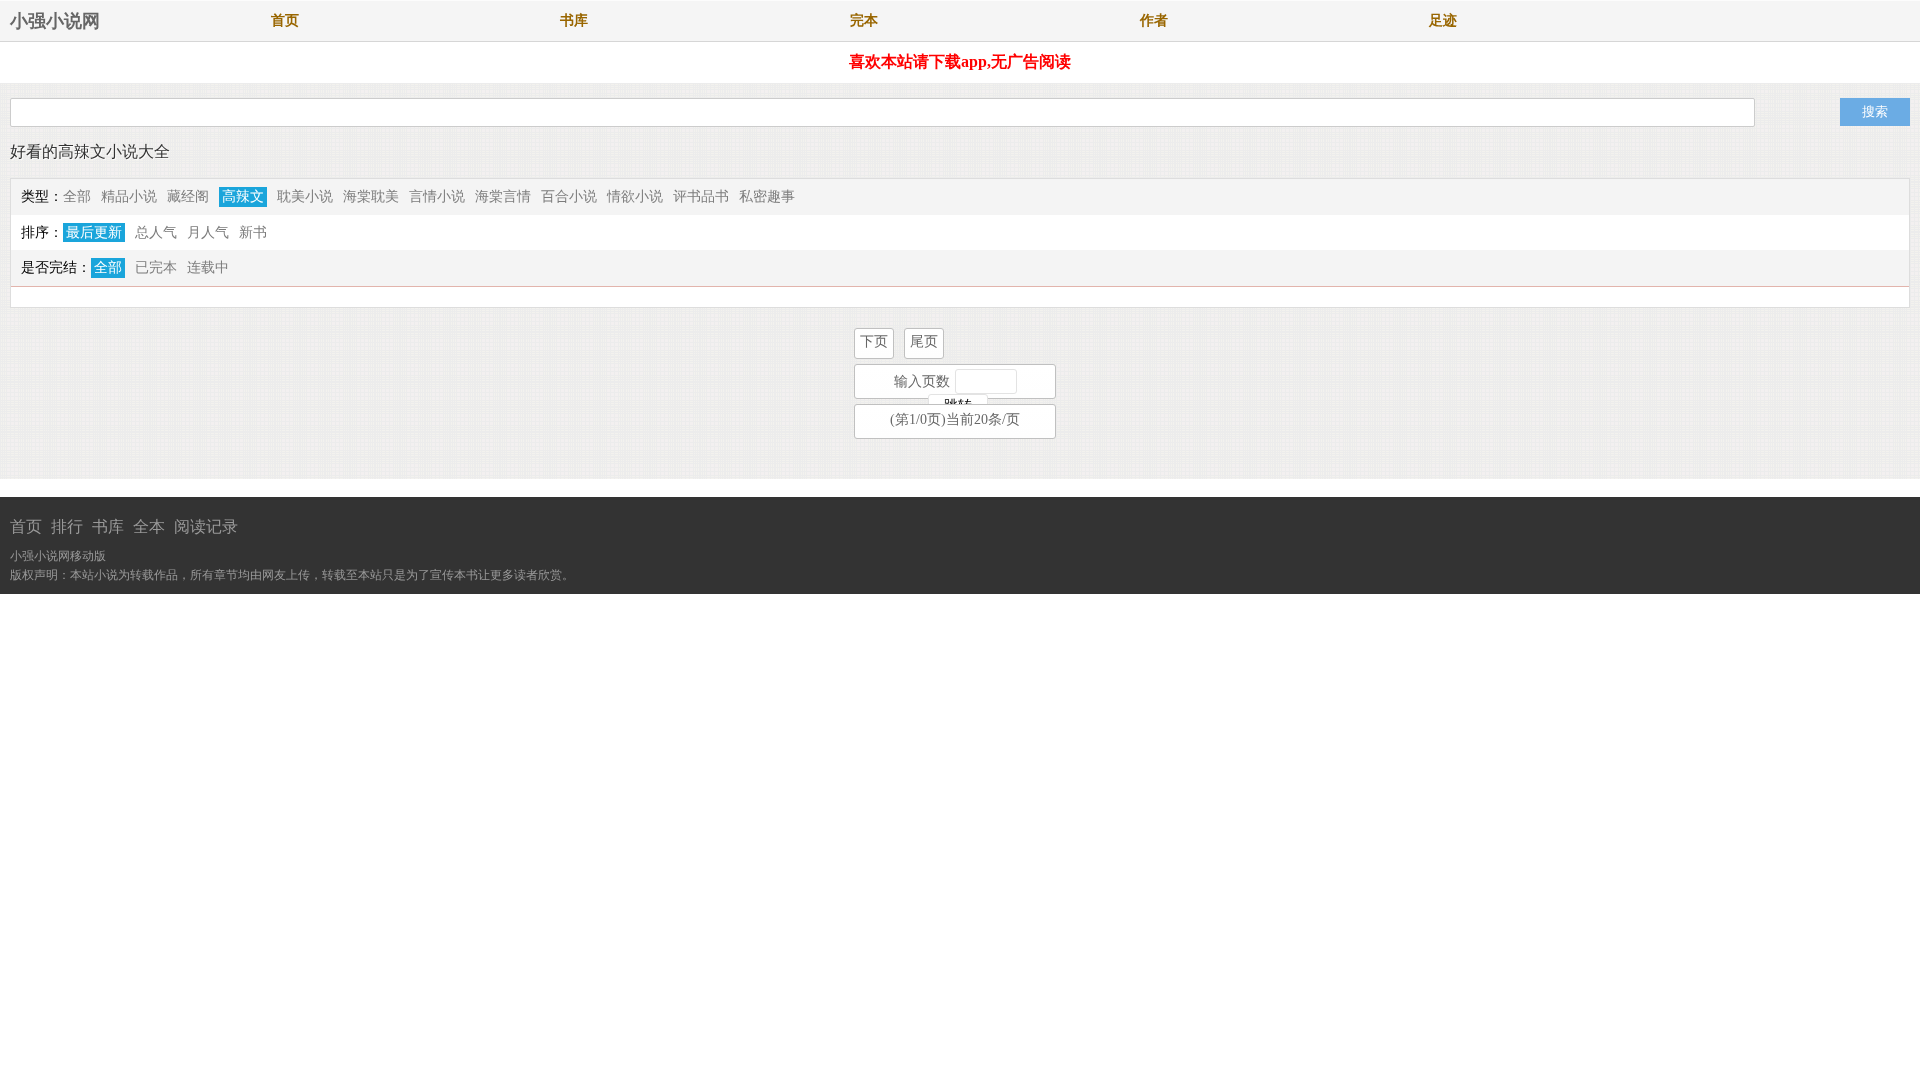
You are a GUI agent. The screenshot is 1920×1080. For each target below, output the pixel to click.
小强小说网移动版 (58, 556)
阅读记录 (206, 526)
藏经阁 (188, 196)
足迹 (1443, 20)
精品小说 (129, 196)
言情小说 (437, 196)
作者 (1154, 20)
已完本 (156, 267)
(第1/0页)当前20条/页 (955, 419)
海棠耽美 (371, 196)
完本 (864, 20)
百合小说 (569, 196)
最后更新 (94, 232)
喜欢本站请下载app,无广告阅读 (960, 61)
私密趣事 (767, 196)
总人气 (156, 232)
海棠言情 (503, 196)
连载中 (208, 267)
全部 (77, 196)
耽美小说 (305, 196)
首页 (285, 20)
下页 (874, 341)
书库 (574, 20)
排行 (67, 526)
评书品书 (701, 196)
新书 (253, 232)
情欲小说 (635, 196)
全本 (149, 526)
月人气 (208, 232)
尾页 (924, 341)
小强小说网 (55, 21)
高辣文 (243, 196)
